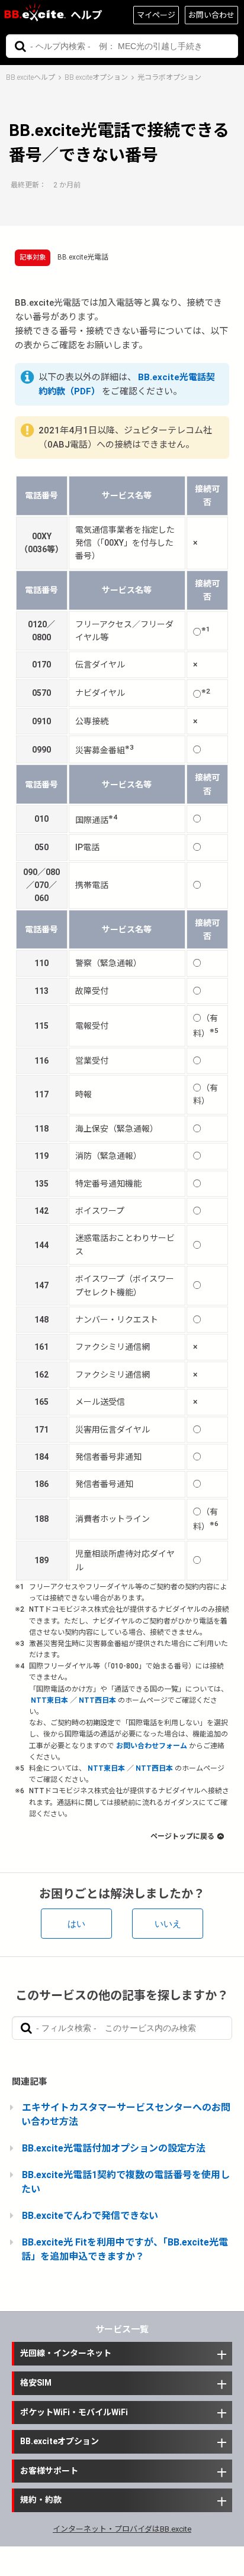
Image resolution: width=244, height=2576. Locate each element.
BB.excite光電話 (83, 257)
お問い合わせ (211, 15)
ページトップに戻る (182, 1836)
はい (76, 1924)
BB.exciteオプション (96, 77)
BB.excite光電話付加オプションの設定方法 (114, 2148)
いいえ (168, 1924)
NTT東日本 (49, 1700)
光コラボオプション (169, 77)
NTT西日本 (97, 1700)
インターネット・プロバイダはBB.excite (122, 2529)
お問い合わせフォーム (152, 1746)
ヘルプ (86, 15)
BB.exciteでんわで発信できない (90, 2216)
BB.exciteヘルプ (30, 77)
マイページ (156, 15)
